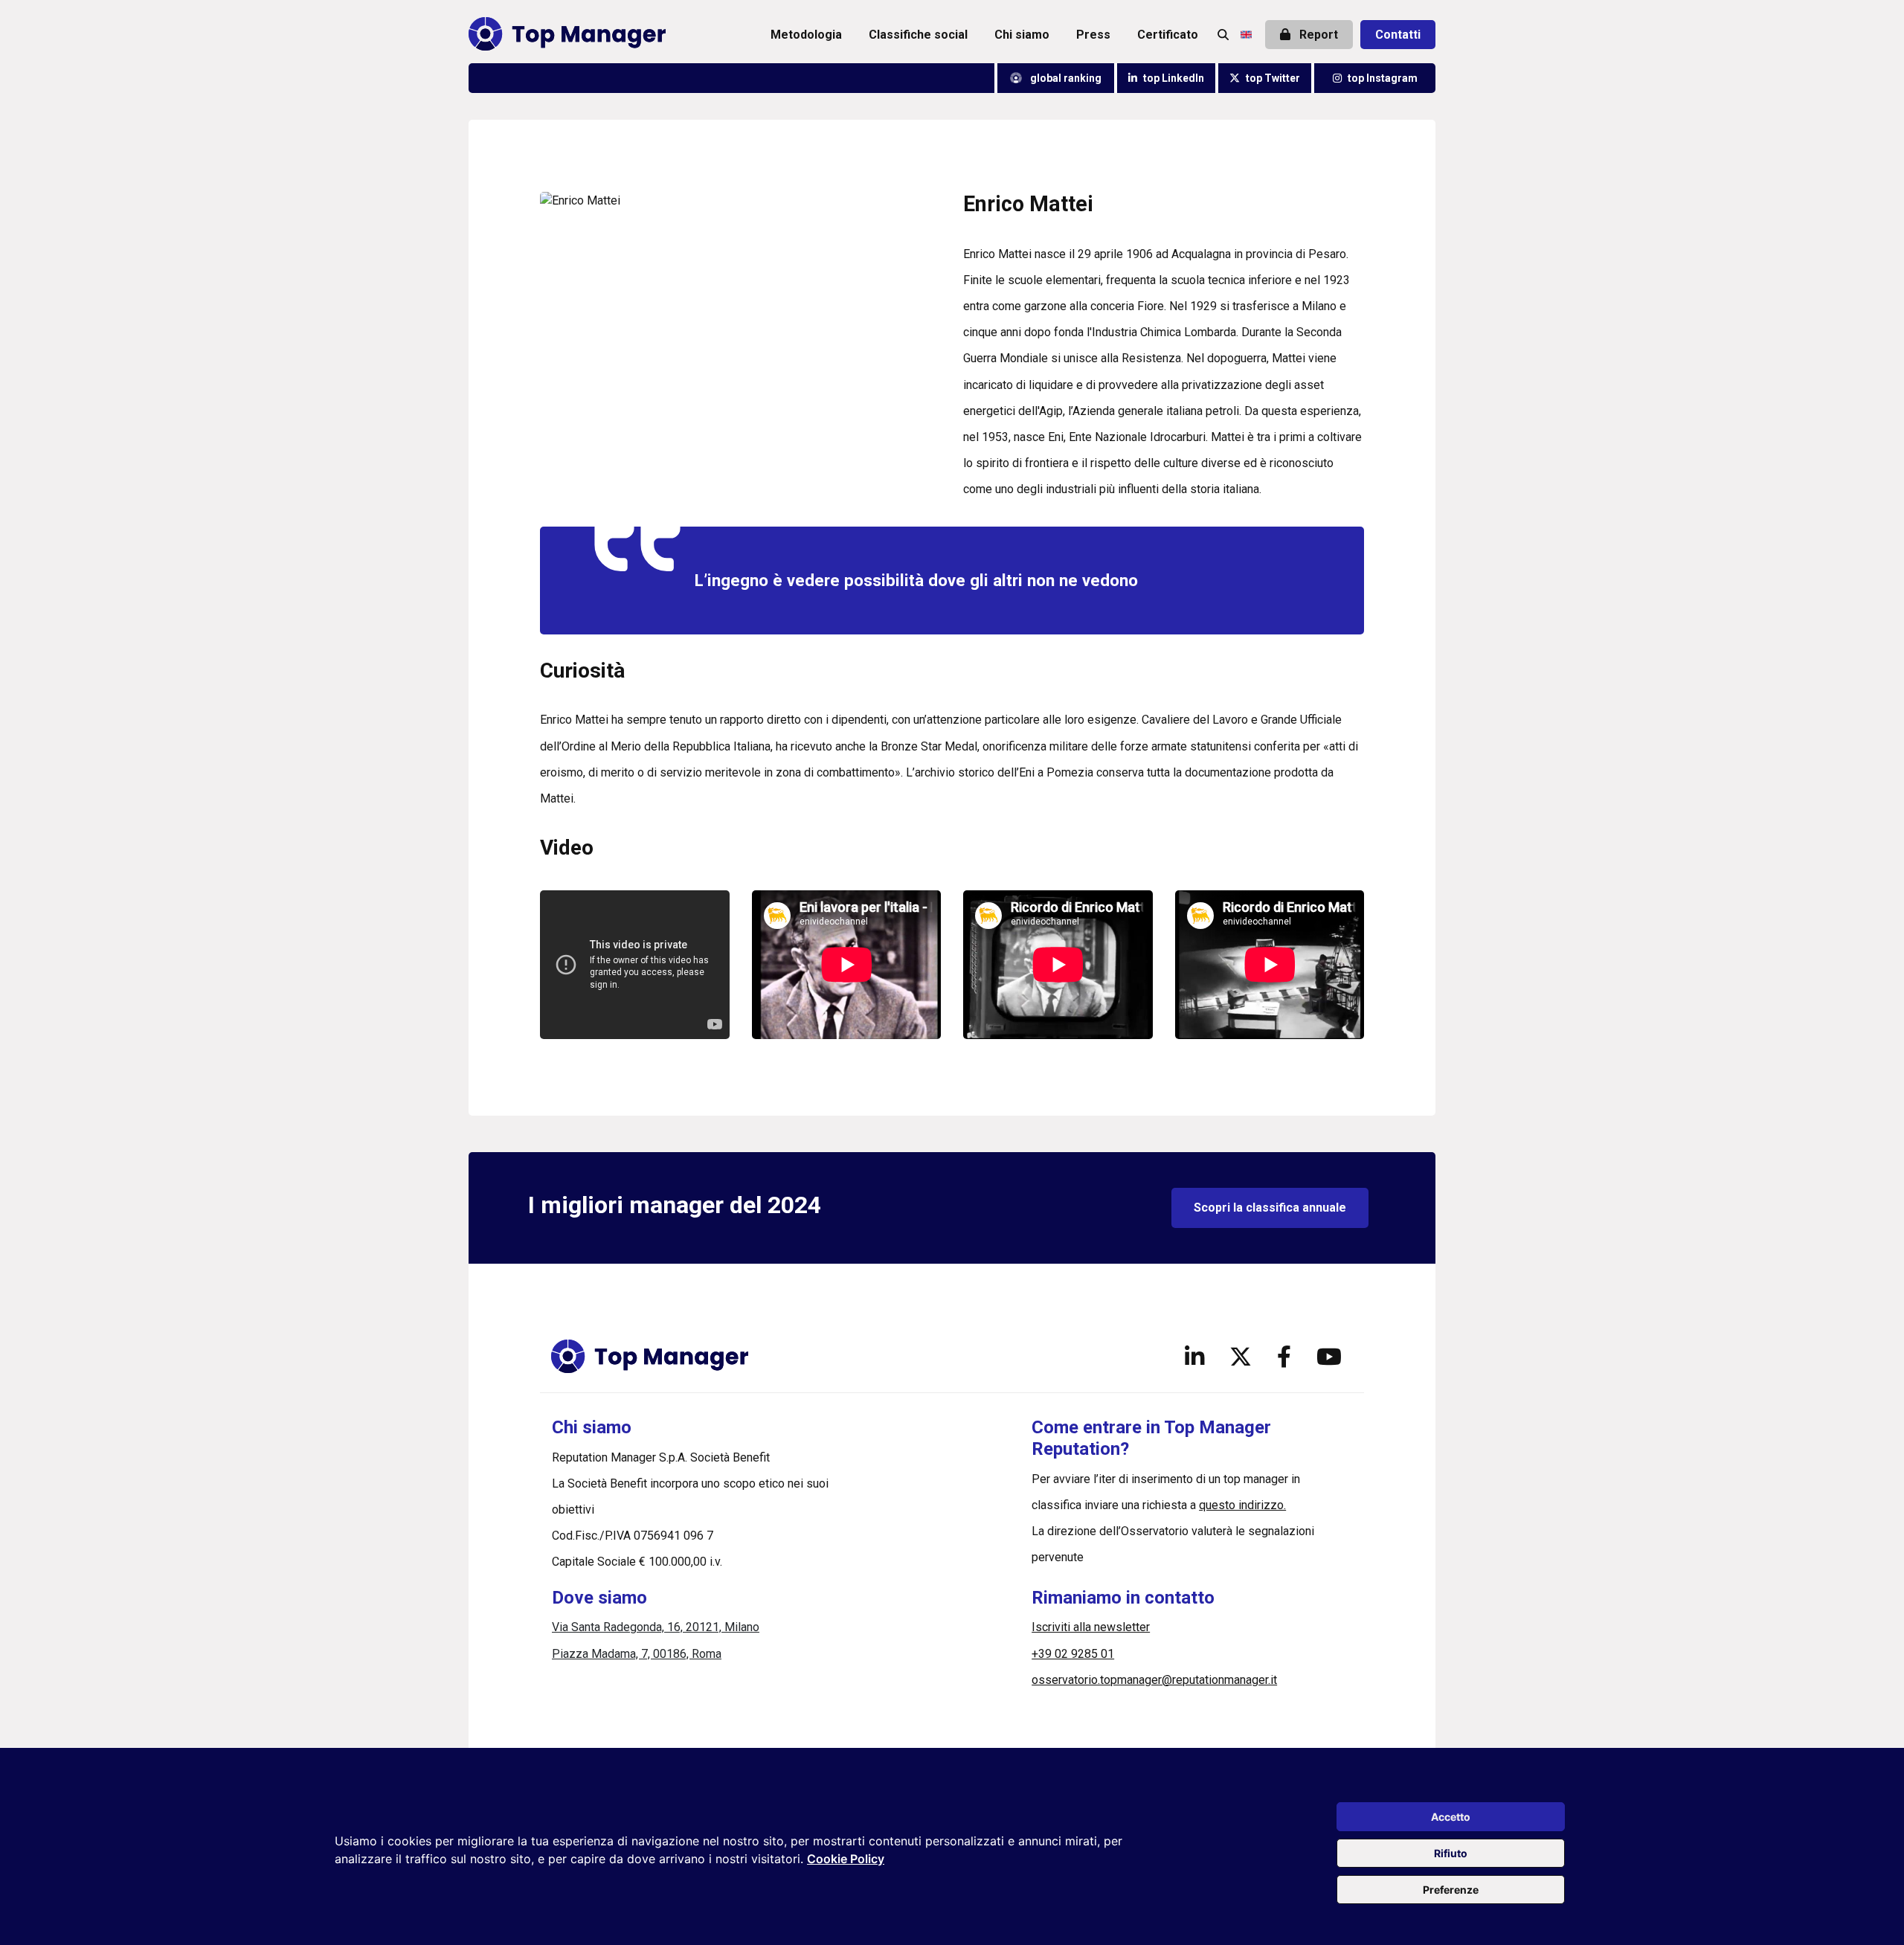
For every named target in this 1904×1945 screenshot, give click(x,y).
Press (1093, 35)
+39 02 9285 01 (1073, 1654)
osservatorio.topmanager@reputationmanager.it (1154, 1680)
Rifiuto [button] (1451, 1853)
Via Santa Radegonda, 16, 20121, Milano (656, 1627)
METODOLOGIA (806, 35)
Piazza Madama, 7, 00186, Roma (637, 1654)
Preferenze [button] (1451, 1890)
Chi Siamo (1022, 35)
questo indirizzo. (1242, 1505)
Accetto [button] (1451, 1817)
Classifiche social (918, 35)
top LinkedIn (1174, 78)
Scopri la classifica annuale (1270, 1208)
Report (1317, 35)
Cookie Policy (846, 1859)
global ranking (1065, 78)
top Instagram (1383, 78)
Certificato (1168, 35)
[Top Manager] (567, 35)
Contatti (1398, 35)
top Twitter (1273, 78)
